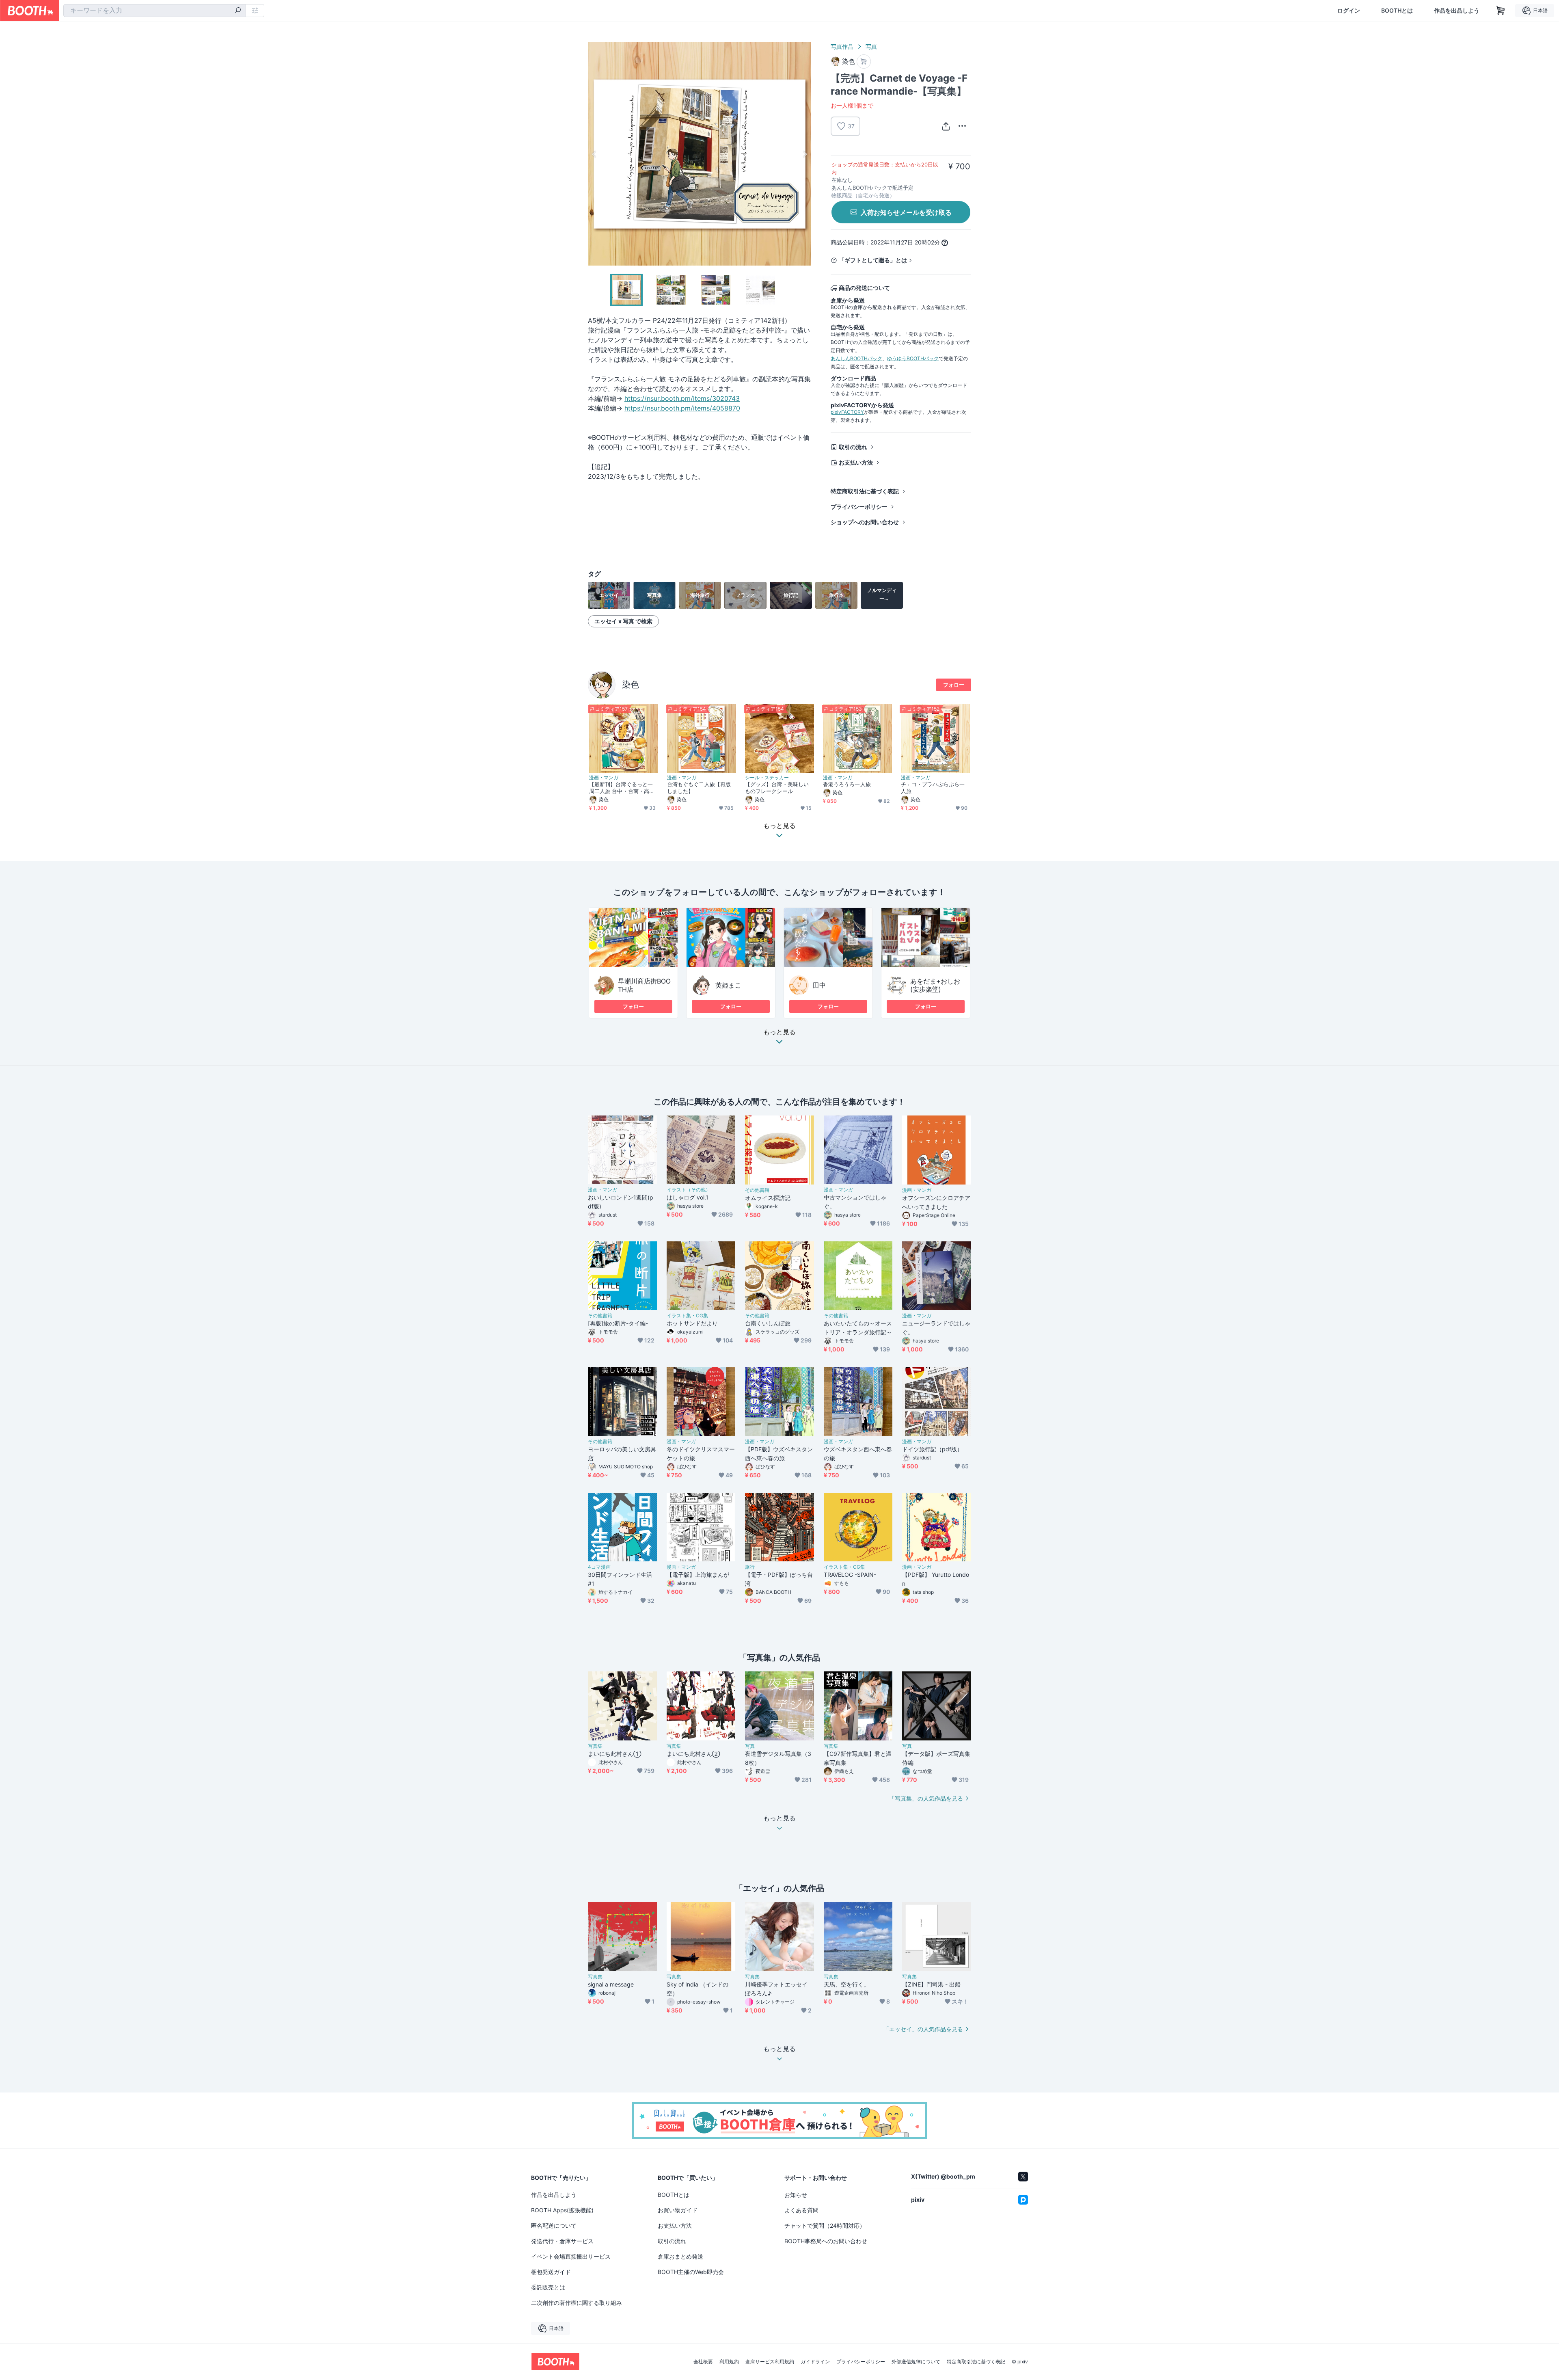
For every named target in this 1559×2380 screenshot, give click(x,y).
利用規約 (729, 2362)
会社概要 (703, 2362)
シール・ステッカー (767, 778)
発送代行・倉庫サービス (562, 2241)
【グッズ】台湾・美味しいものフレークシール (777, 788)
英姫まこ (728, 985)
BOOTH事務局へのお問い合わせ (826, 2241)
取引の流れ (853, 447)
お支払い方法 (856, 462)
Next (805, 154)
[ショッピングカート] (1501, 11)
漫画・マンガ (604, 778)
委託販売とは (548, 2287)
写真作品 (842, 46)
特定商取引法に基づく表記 (865, 491)
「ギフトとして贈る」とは (873, 260)
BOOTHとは (1397, 11)
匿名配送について (554, 2225)
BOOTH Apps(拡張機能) (562, 2210)
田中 (819, 985)
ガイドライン (815, 2362)
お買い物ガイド (678, 2210)
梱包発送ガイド (551, 2272)
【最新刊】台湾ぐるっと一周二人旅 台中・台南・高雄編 (622, 788)
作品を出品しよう (1457, 11)
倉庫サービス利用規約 (770, 2362)
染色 (631, 684)
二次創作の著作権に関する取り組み (577, 2303)
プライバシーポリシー (859, 507)
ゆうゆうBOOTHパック (913, 358)
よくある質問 (801, 2210)
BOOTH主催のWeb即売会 (691, 2272)
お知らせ (796, 2195)
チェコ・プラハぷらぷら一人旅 (933, 788)
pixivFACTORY (847, 412)
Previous (594, 154)
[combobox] (155, 11)
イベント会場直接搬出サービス (571, 2256)
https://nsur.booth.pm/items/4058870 (682, 408)
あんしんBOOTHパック (856, 358)
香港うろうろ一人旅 (847, 784)
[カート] (864, 62)
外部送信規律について (916, 2362)
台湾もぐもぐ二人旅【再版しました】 (699, 788)
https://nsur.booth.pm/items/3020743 (682, 398)
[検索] (238, 11)
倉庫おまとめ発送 (680, 2256)
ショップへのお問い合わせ (865, 522)
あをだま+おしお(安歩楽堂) (935, 985)
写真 (871, 46)
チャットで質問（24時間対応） (825, 2225)
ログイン (1349, 11)
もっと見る (779, 1032)
